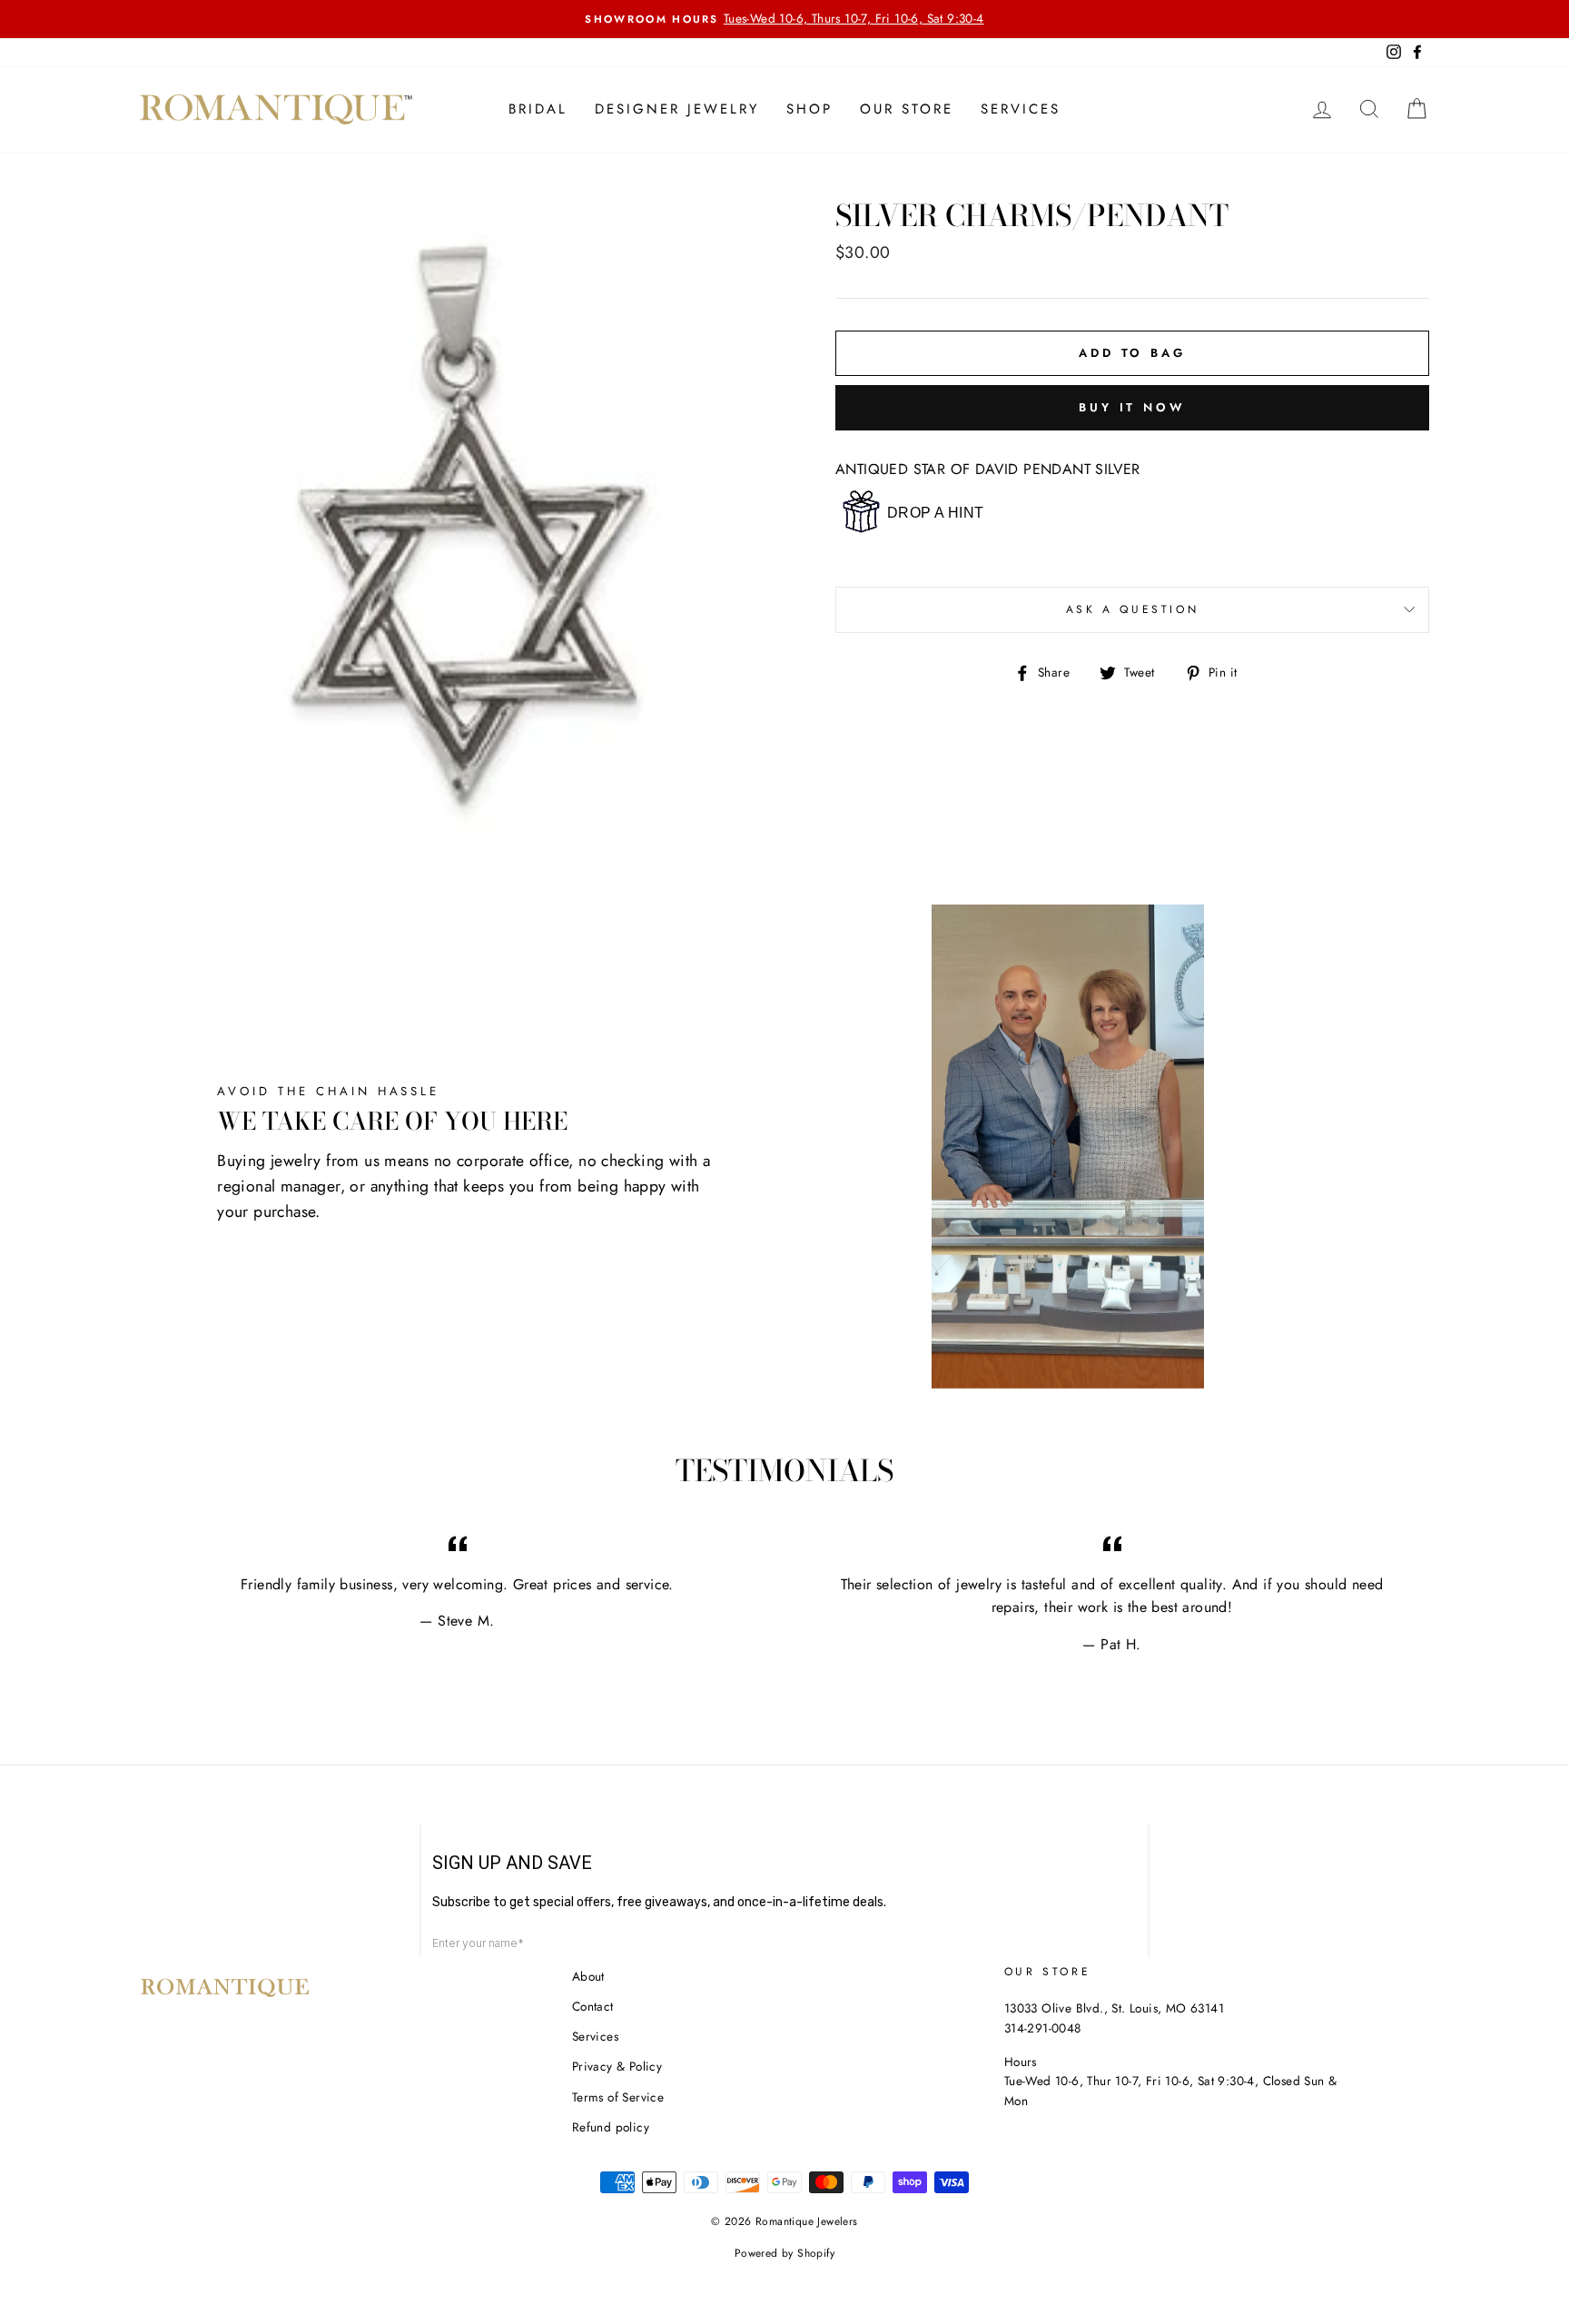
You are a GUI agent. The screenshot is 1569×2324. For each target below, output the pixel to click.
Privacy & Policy (617, 2066)
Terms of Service (618, 2097)
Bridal (538, 109)
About (588, 1976)
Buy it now (1132, 407)
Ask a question (1132, 609)
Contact (593, 2006)
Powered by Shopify (784, 2253)
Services (1021, 109)
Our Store (907, 109)
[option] (784, 19)
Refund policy (611, 2127)
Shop (809, 109)
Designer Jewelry (677, 109)
